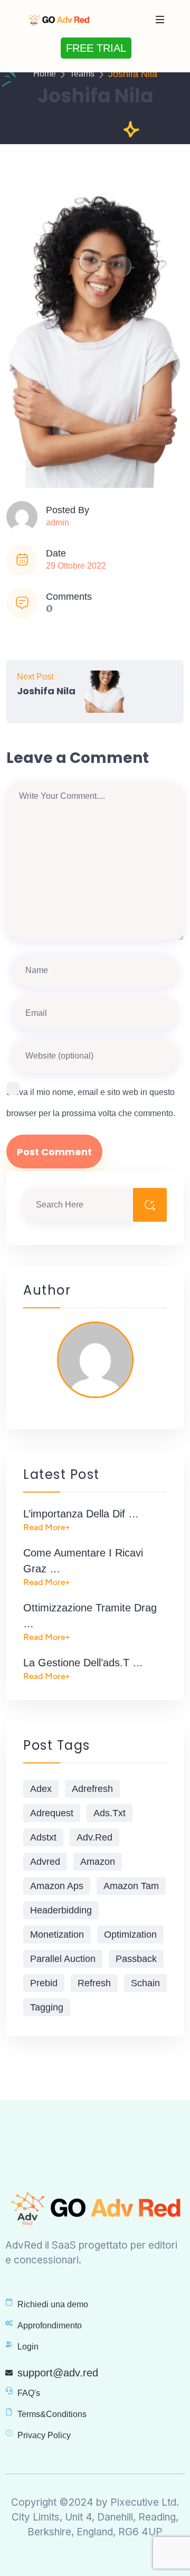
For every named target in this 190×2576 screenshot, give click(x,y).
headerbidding (61, 1910)
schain (145, 1983)
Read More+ (46, 1527)
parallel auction (63, 1959)
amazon (98, 1862)
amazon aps (57, 1886)
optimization (130, 1935)
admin (58, 522)
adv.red (94, 1837)
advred (45, 1862)
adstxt (43, 1837)
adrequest (52, 1813)
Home (45, 74)
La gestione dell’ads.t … (83, 1663)
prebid (44, 1983)
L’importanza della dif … (81, 1514)
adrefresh (92, 1789)
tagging (47, 2007)
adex (41, 1789)
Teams (82, 74)
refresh (94, 1983)
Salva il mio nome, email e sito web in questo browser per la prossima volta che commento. (91, 1103)
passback (136, 1959)
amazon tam (131, 1886)
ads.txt (110, 1813)
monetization (57, 1935)
